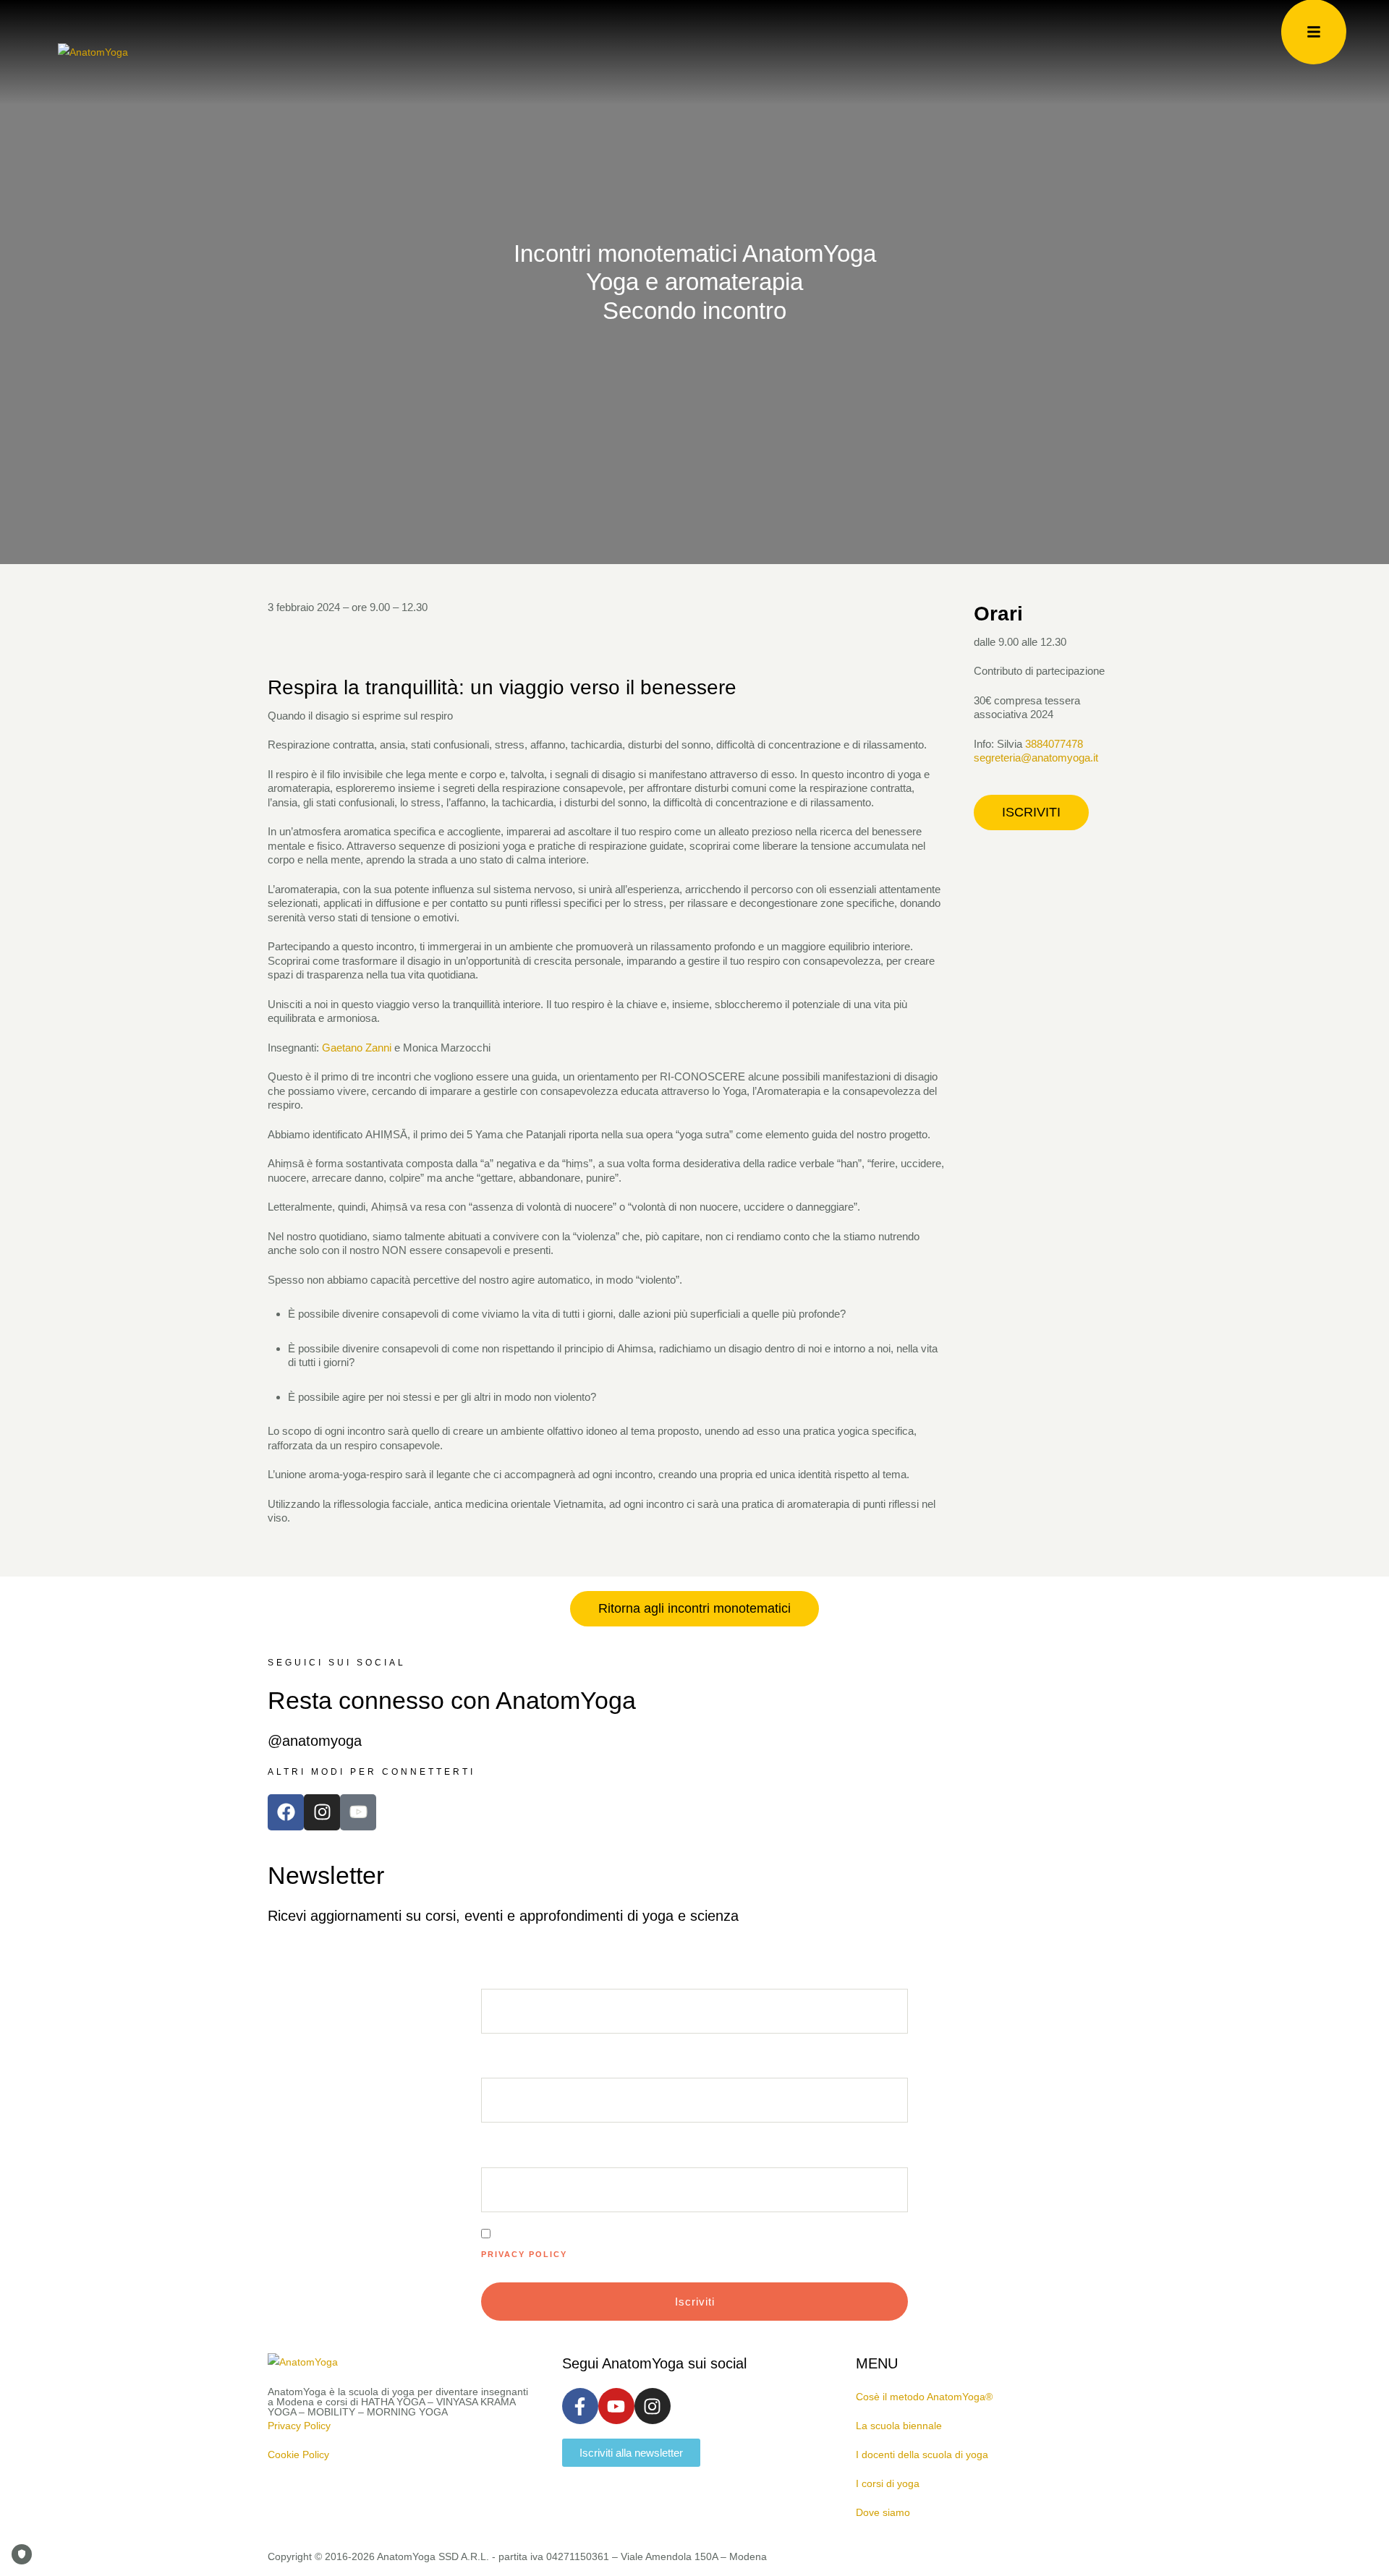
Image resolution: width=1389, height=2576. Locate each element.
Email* (499, 1979)
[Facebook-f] (580, 2406)
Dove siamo (883, 2512)
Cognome (507, 2068)
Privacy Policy (524, 2254)
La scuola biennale (899, 2426)
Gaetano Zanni (355, 1048)
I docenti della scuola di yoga (922, 2455)
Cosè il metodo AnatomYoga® (924, 2397)
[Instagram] (322, 1812)
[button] (1031, 813)
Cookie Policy (298, 2455)
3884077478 (1054, 744)
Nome (496, 2157)
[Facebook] (286, 1812)
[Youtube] (616, 2406)
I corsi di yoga (888, 2483)
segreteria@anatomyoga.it (1036, 758)
